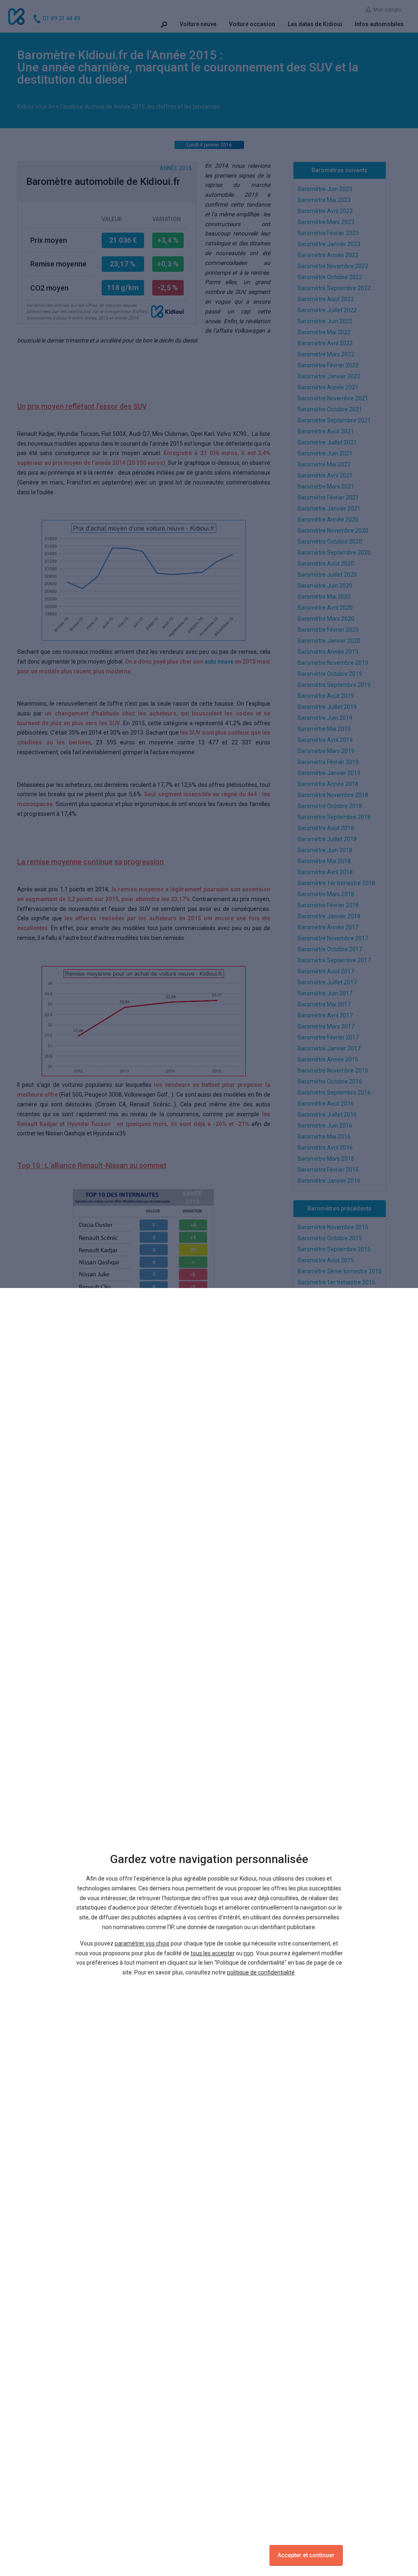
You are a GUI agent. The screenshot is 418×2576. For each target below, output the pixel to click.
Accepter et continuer (306, 2555)
